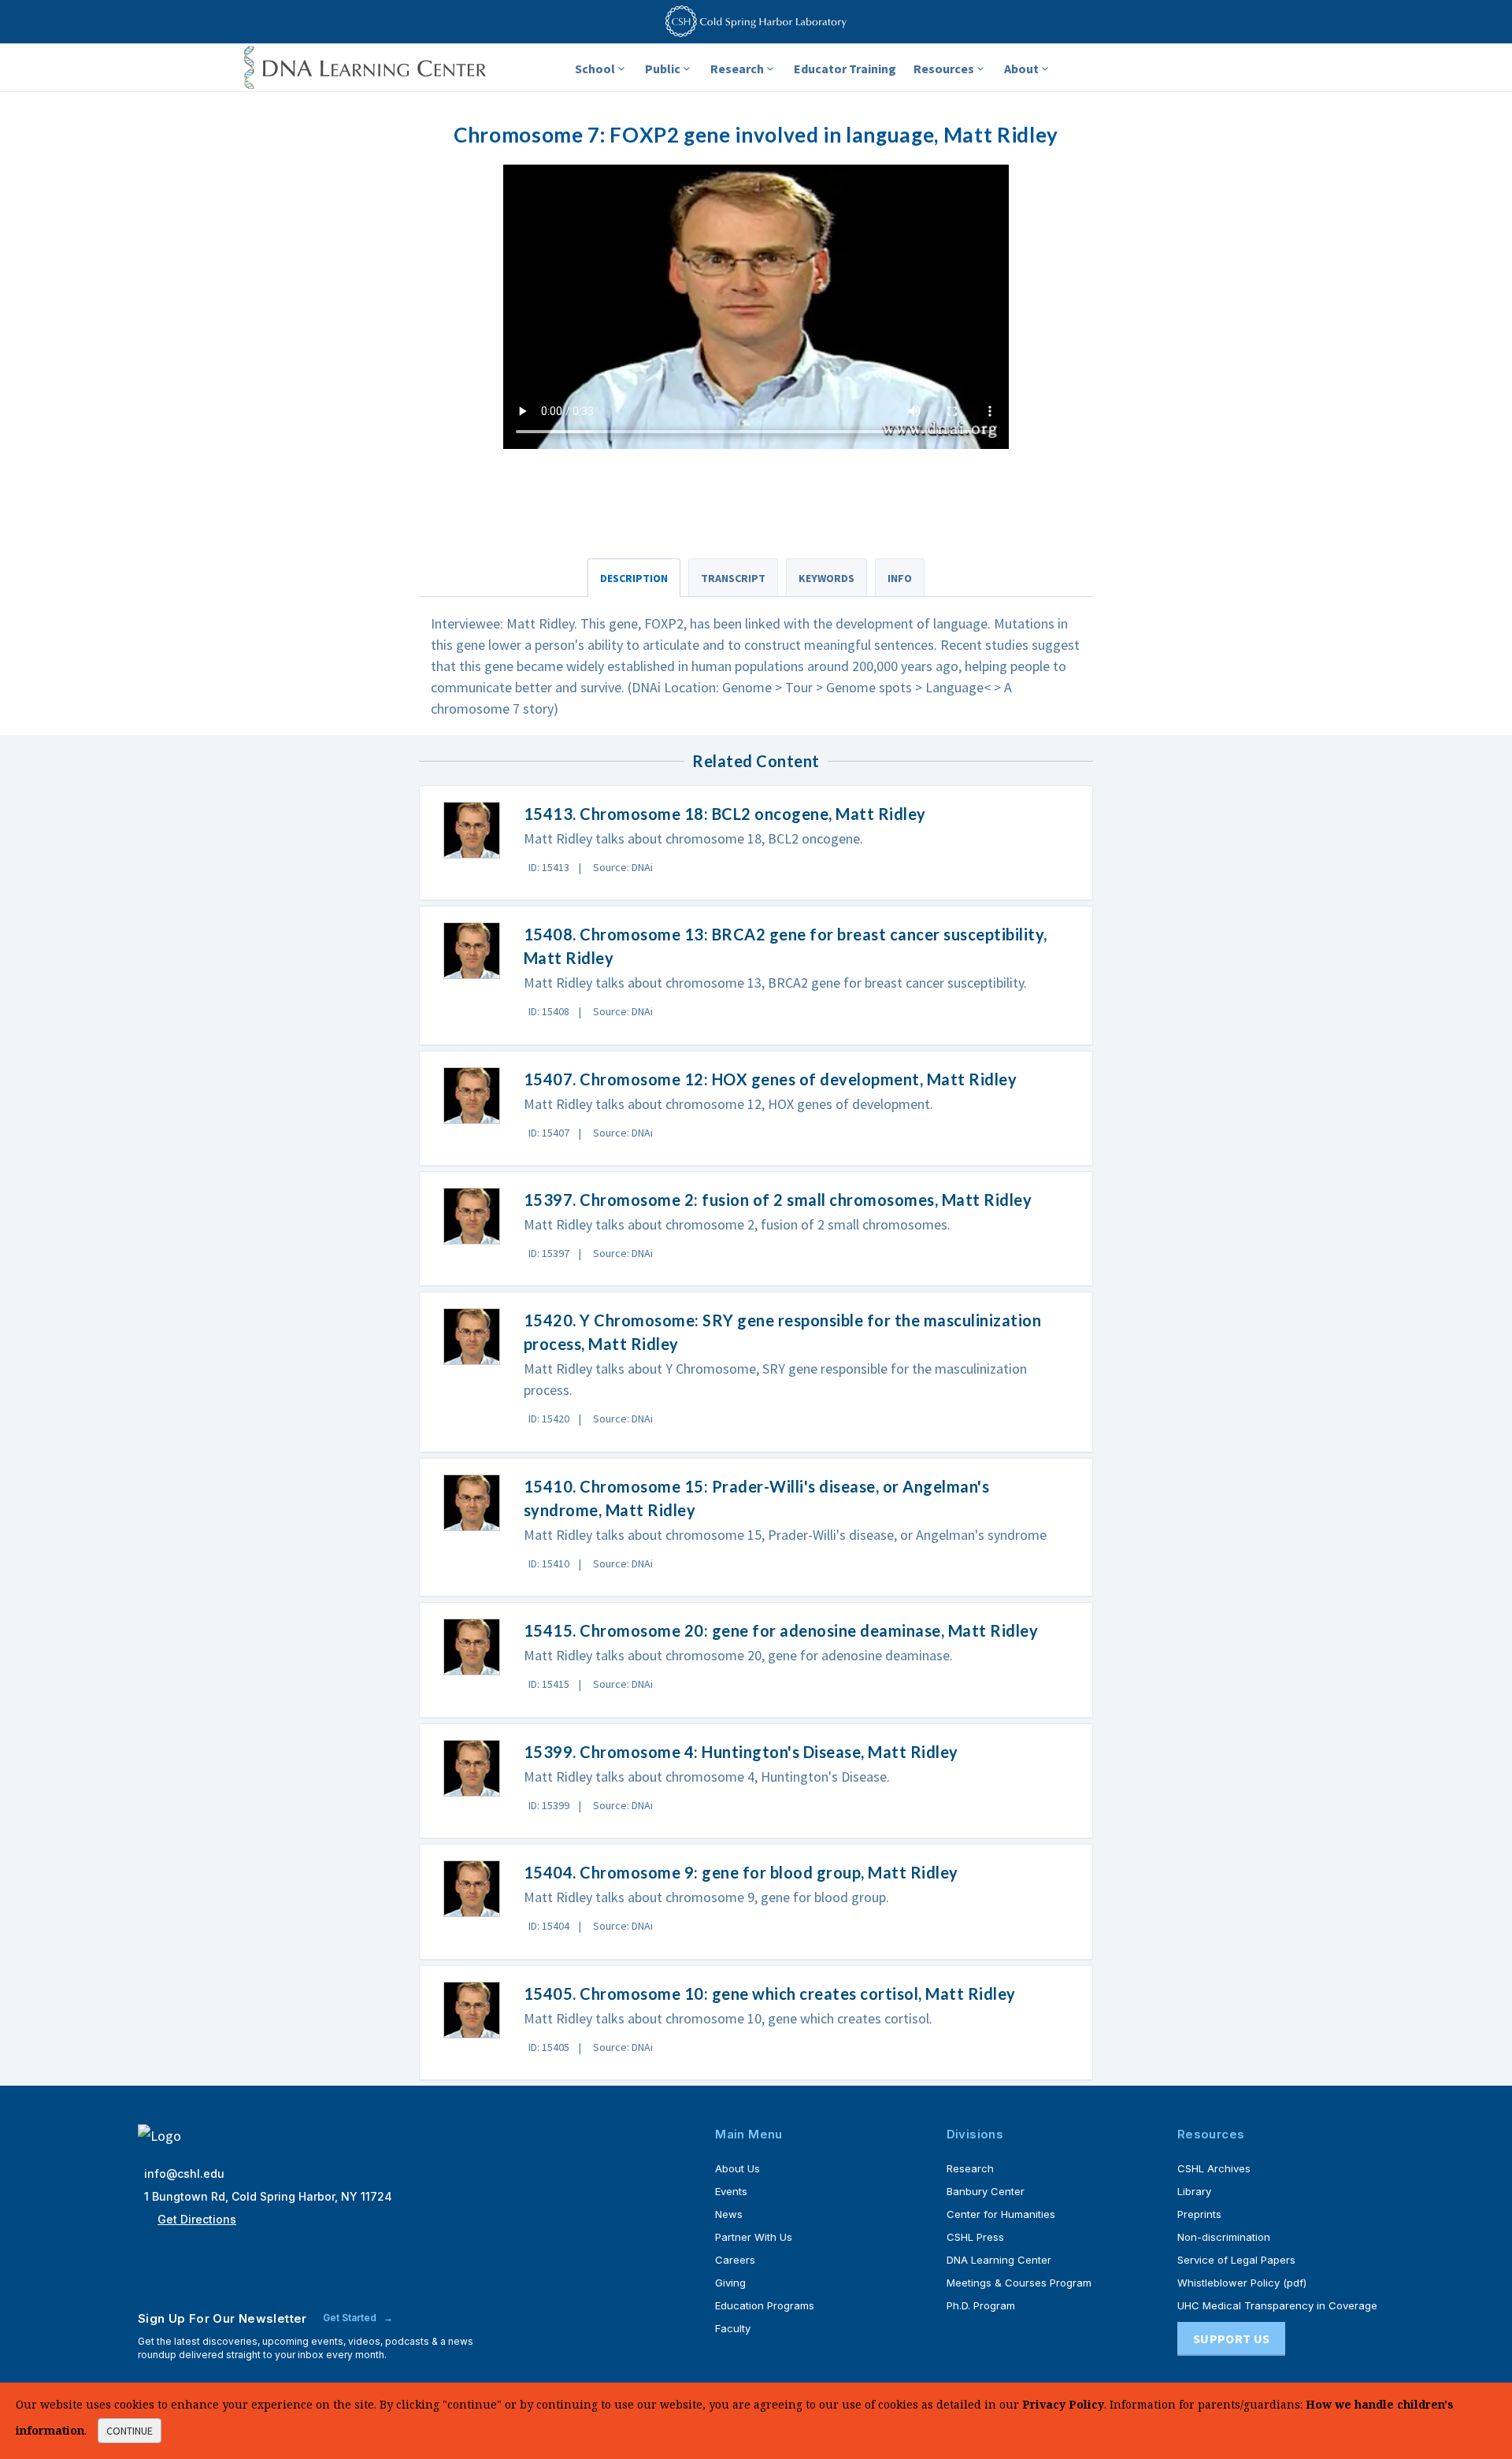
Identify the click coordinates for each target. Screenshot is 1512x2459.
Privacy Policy (1063, 2404)
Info (900, 578)
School (595, 69)
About (1021, 69)
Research (737, 69)
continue (130, 2431)
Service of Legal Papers (1236, 2260)
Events (731, 2191)
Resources (944, 69)
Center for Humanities (1001, 2214)
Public (663, 69)
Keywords (826, 578)
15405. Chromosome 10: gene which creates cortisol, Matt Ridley (770, 1994)
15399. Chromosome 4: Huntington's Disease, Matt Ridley (741, 1752)
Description (634, 578)
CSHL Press (975, 2237)
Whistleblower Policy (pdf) (1242, 2283)
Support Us (1231, 2338)
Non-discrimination (1224, 2237)
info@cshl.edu (184, 2173)
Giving (730, 2283)
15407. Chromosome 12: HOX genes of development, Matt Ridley (771, 1079)
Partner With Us (754, 2237)
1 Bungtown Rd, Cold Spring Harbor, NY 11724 (268, 2196)
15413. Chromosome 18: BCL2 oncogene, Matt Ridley (725, 814)
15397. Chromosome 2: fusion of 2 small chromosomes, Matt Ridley (778, 1200)
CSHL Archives (1214, 2168)
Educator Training (845, 69)
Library (1194, 2191)
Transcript (733, 578)
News (729, 2214)
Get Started (351, 2318)
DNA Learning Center (999, 2260)
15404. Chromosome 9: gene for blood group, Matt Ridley (741, 1872)
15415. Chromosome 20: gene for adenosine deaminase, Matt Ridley (781, 1630)
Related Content (756, 761)
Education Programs (765, 2305)
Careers (735, 2260)
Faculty (733, 2328)
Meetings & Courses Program (1019, 2283)
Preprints (1199, 2214)
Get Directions (197, 2219)
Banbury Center (986, 2191)
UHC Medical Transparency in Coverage (1277, 2305)
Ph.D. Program (981, 2305)
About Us (737, 2168)
